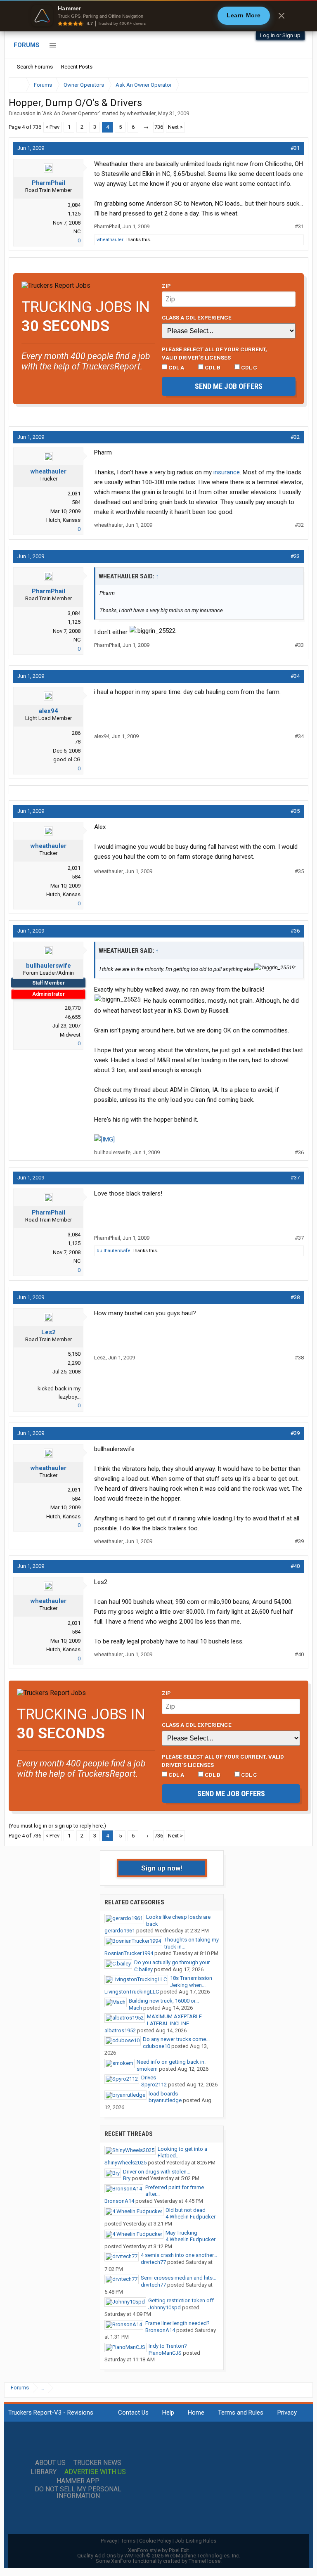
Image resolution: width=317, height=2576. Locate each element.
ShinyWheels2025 (125, 2163)
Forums (27, 45)
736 (159, 127)
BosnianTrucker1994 (129, 1953)
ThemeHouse (205, 2561)
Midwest (70, 1035)
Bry (127, 2178)
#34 (295, 676)
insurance (227, 472)
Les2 (48, 1332)
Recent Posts (77, 67)
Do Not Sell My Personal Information (78, 2493)
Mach (135, 2008)
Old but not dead (186, 2210)
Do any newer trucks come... (176, 2039)
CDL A (176, 367)
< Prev (52, 127)
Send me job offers (229, 386)
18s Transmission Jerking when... (191, 1982)
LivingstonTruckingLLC (132, 1992)
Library (44, 2472)
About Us (50, 2463)
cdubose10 (156, 2046)
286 (76, 733)
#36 (295, 931)
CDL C (248, 367)
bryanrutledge (165, 2100)
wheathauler (141, 113)
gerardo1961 (120, 1931)
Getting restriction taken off (181, 2300)
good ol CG (67, 759)
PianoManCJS (165, 2353)
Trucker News (97, 2463)
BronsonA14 (119, 2201)
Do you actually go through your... (174, 1962)
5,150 (74, 1354)
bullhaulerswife (48, 966)
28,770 (73, 1008)
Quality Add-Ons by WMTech (159, 2556)
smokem (147, 2069)
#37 (295, 1178)
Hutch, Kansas (63, 520)
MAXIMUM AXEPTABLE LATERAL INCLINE (174, 2020)
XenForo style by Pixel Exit (158, 2550)
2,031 (74, 494)
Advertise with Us (95, 2472)
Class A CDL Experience (197, 317)
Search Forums (35, 67)
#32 (295, 437)
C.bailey (143, 1969)
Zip (166, 286)
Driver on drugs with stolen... (157, 2172)
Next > (175, 127)
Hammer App (78, 2481)
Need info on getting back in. (171, 2062)
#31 (295, 148)
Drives (149, 2078)
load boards (163, 2094)
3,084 (74, 205)
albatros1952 (120, 2030)
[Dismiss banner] (282, 16)
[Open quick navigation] (296, 85)
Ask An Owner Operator (71, 113)
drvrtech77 (153, 2262)
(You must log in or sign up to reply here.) (57, 1826)
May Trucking (181, 2233)
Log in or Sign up (280, 35)
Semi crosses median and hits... (179, 2278)
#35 (295, 811)
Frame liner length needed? (177, 2323)
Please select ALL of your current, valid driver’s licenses (214, 353)
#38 (295, 1297)
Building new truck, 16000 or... (164, 2001)
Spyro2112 (154, 2085)
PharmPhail (48, 183)
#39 (295, 1433)
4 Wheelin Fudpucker (190, 2217)
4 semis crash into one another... (179, 2255)
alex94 (48, 711)
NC (77, 231)
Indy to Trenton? (168, 2346)
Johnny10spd (164, 2307)
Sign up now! (162, 1868)
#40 (295, 1566)
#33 (295, 556)
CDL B (212, 367)
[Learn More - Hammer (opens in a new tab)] (158, 16)
